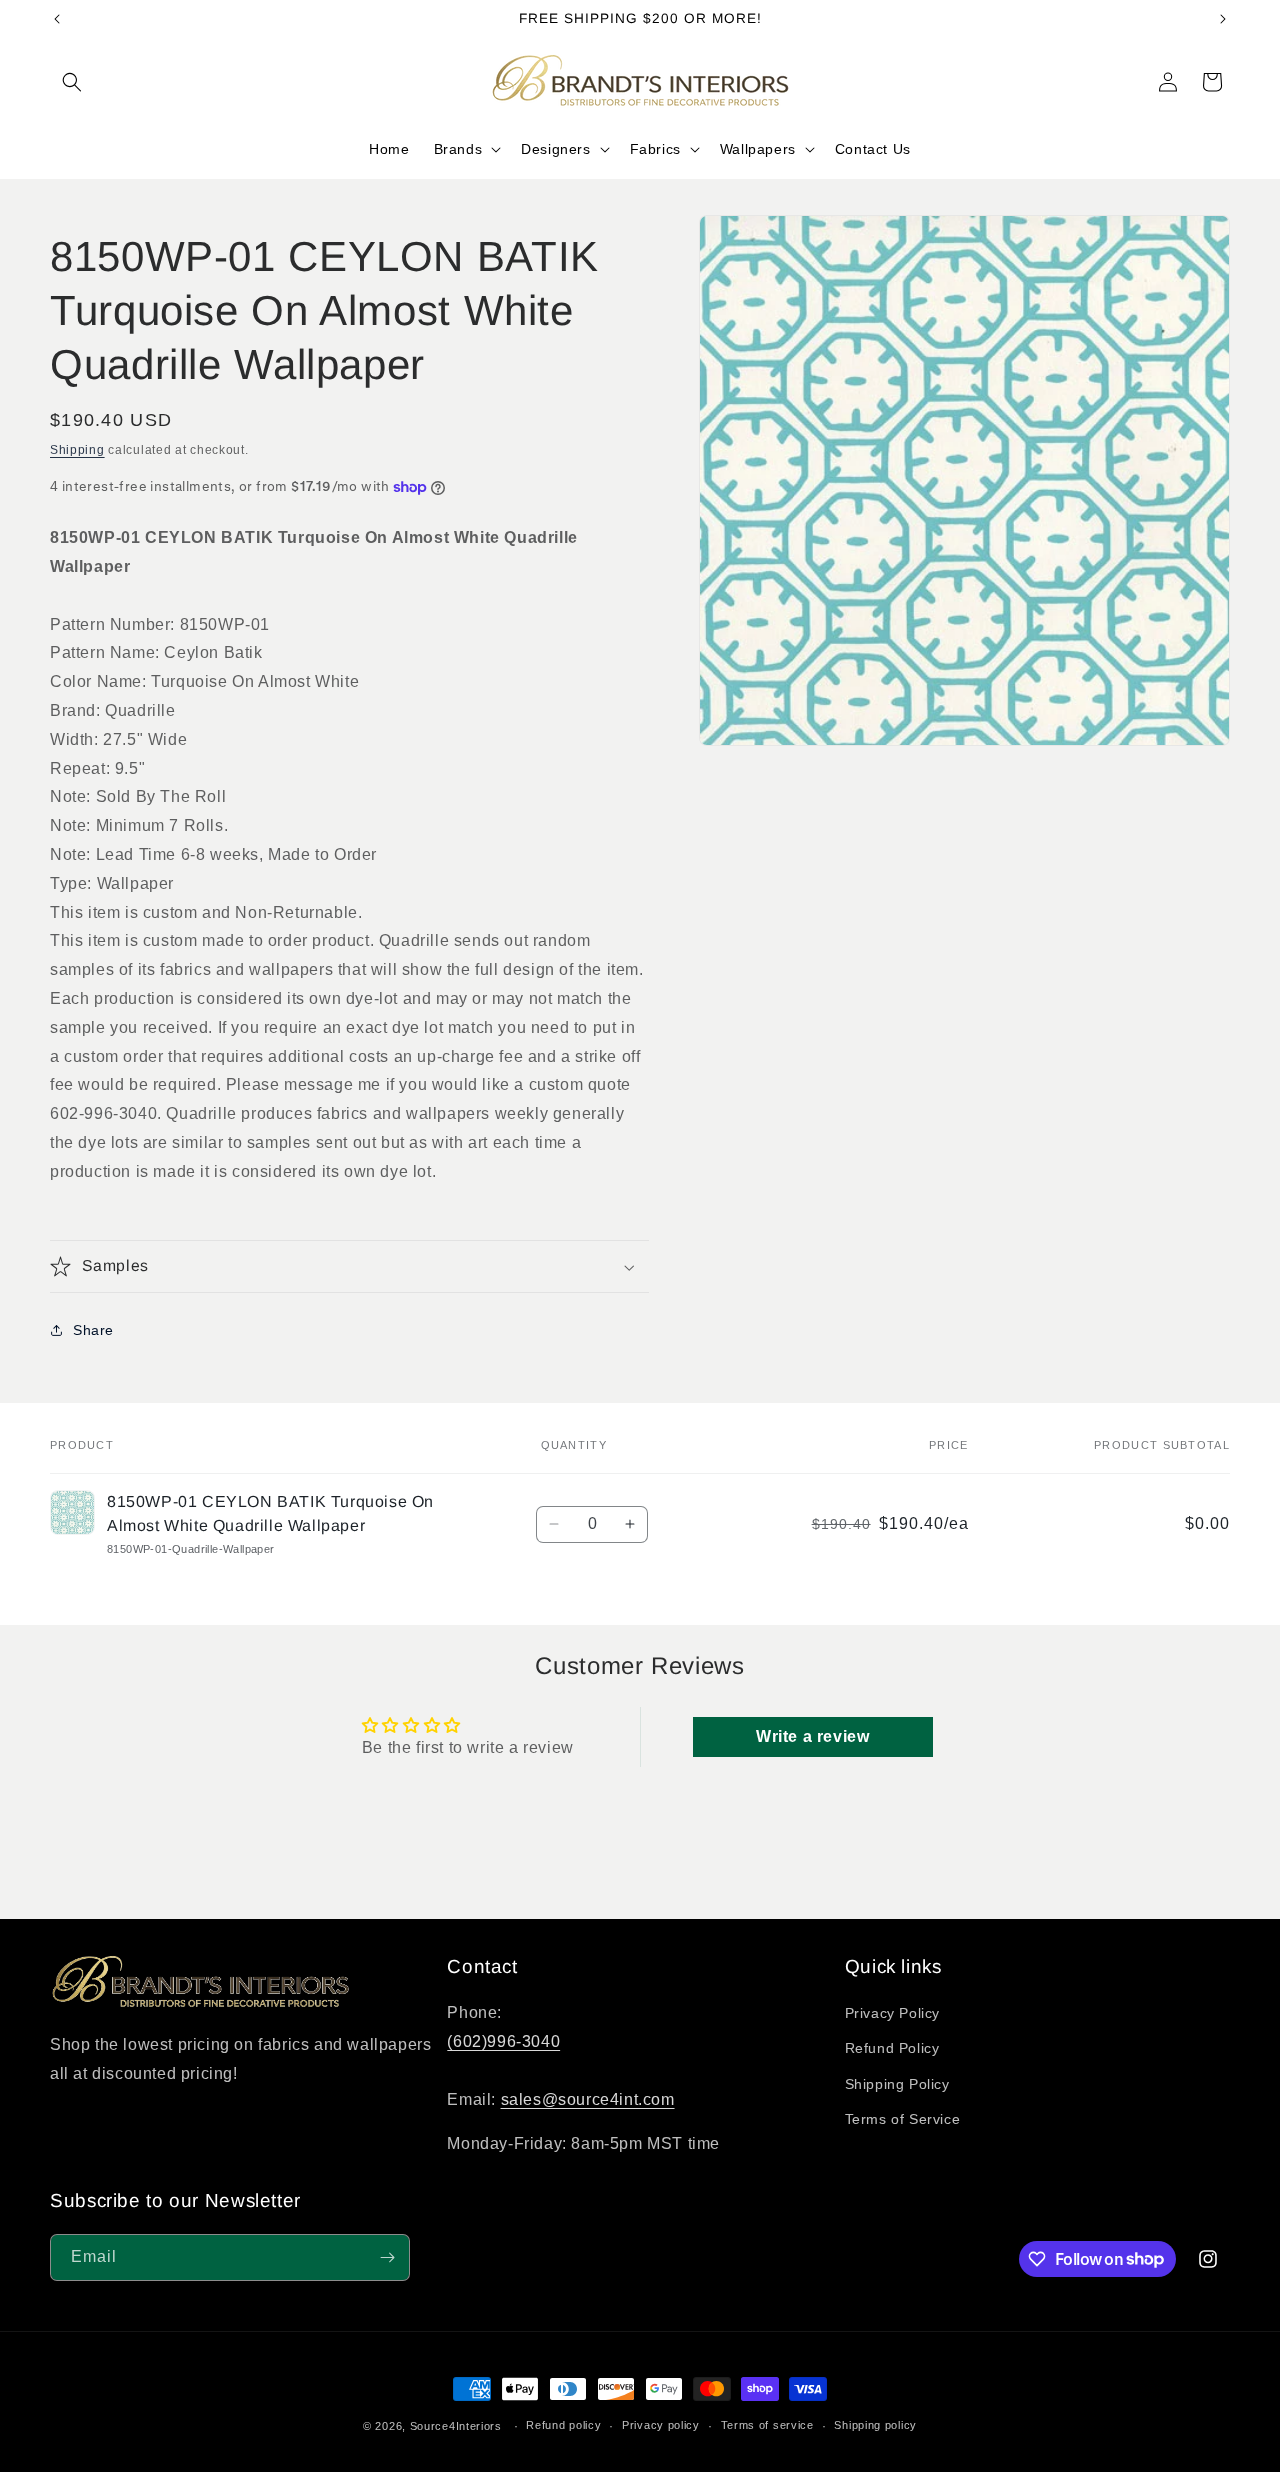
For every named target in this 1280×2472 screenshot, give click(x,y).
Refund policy (563, 2425)
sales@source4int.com (588, 2099)
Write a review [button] (812, 1736)
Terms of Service (903, 2119)
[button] (72, 82)
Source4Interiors (456, 2426)
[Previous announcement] (57, 19)
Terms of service (767, 2425)
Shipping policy (875, 2425)
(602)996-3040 (503, 2041)
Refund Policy (892, 2049)
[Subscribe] (387, 2257)
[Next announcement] (1223, 19)
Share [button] (93, 1330)
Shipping (77, 450)
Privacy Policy (892, 2013)
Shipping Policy (897, 2084)
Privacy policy (661, 2425)
